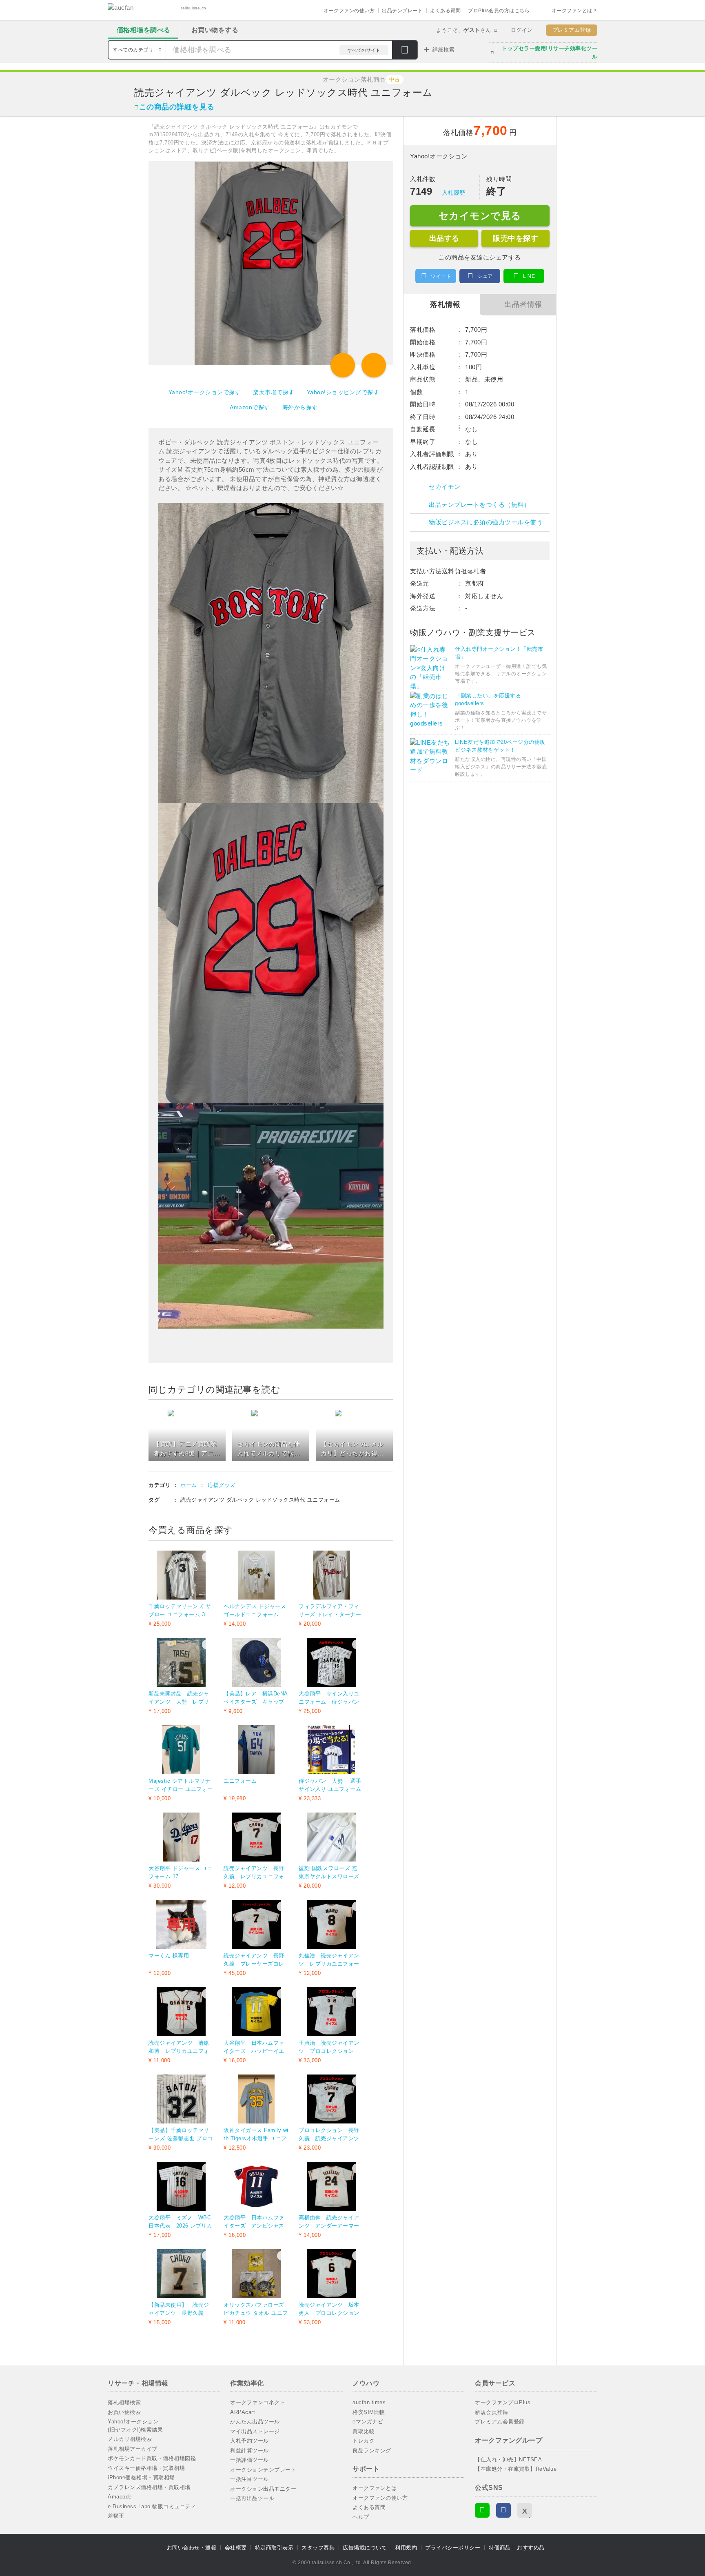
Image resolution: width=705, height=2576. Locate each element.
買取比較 (364, 2431)
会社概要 (236, 2548)
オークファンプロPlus (503, 2402)
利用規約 (406, 2548)
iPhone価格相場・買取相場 (141, 2477)
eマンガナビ (368, 2422)
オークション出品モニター (263, 2489)
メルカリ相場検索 (130, 2439)
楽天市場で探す (274, 392)
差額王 (116, 2516)
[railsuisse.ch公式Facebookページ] (503, 2510)
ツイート (441, 276)
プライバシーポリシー (453, 2548)
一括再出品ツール (252, 2498)
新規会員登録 (491, 2412)
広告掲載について (365, 2548)
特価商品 (500, 2548)
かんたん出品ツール (255, 2422)
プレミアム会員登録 (500, 2422)
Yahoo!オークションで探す (205, 392)
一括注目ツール (249, 2479)
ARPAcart (243, 2412)
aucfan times (369, 2402)
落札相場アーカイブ (133, 2449)
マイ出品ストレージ (255, 2431)
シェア (485, 276)
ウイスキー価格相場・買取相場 (146, 2468)
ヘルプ (361, 2517)
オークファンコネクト (258, 2402)
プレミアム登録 (572, 30)
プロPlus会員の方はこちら (499, 11)
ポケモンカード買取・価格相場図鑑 (152, 2458)
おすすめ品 (531, 2548)
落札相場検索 (124, 2402)
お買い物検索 (124, 2412)
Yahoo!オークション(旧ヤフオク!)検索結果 (135, 2426)
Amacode (120, 2497)
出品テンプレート (402, 11)
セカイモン (445, 487)
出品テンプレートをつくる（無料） (479, 505)
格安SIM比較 (369, 2412)
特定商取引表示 (274, 2548)
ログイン (522, 30)
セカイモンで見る (480, 216)
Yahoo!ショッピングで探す (343, 392)
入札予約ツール (249, 2441)
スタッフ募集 (318, 2548)
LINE (529, 276)
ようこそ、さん (464, 30)
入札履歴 (454, 193)
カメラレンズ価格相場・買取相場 (149, 2487)
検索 (405, 51)
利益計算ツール (249, 2451)
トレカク (364, 2441)
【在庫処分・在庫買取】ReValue (516, 2469)
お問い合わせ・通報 (192, 2548)
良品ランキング (372, 2451)
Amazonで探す (250, 407)
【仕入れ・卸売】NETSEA (508, 2460)
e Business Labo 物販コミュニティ (152, 2506)
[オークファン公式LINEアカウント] (482, 2510)
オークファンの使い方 (349, 11)
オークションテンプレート (263, 2470)
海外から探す (300, 407)
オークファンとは (375, 2488)
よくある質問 (445, 11)
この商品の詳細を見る (177, 107)
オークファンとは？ (575, 11)
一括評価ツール (249, 2460)
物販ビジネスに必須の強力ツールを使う (486, 522)
